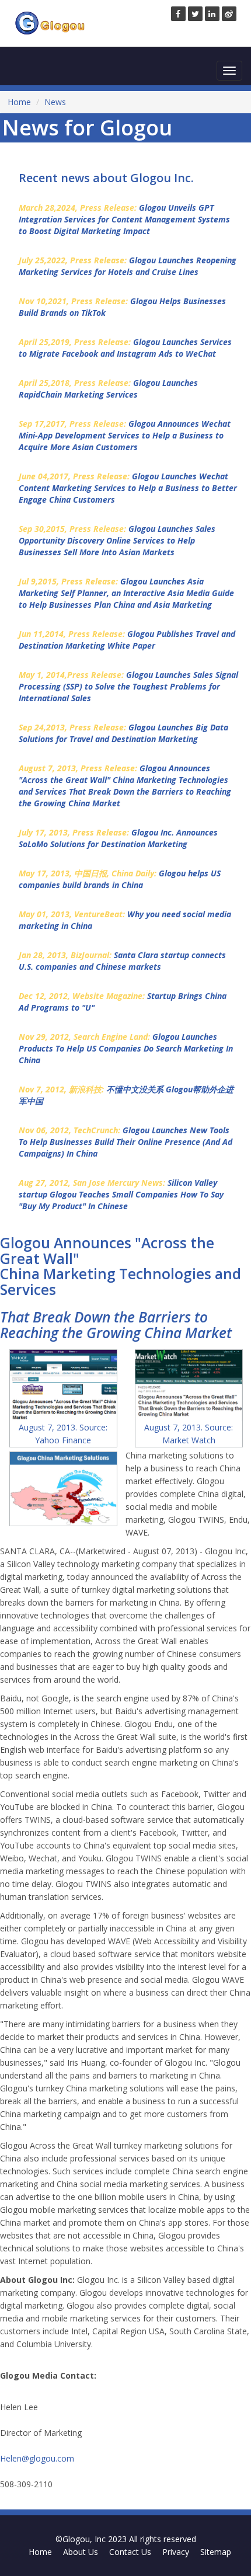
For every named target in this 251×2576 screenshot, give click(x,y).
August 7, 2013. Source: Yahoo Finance (63, 1434)
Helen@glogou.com (37, 2458)
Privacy (176, 2552)
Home (19, 102)
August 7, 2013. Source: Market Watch (189, 1434)
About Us (81, 2552)
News (55, 102)
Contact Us (130, 2552)
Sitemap (216, 2552)
